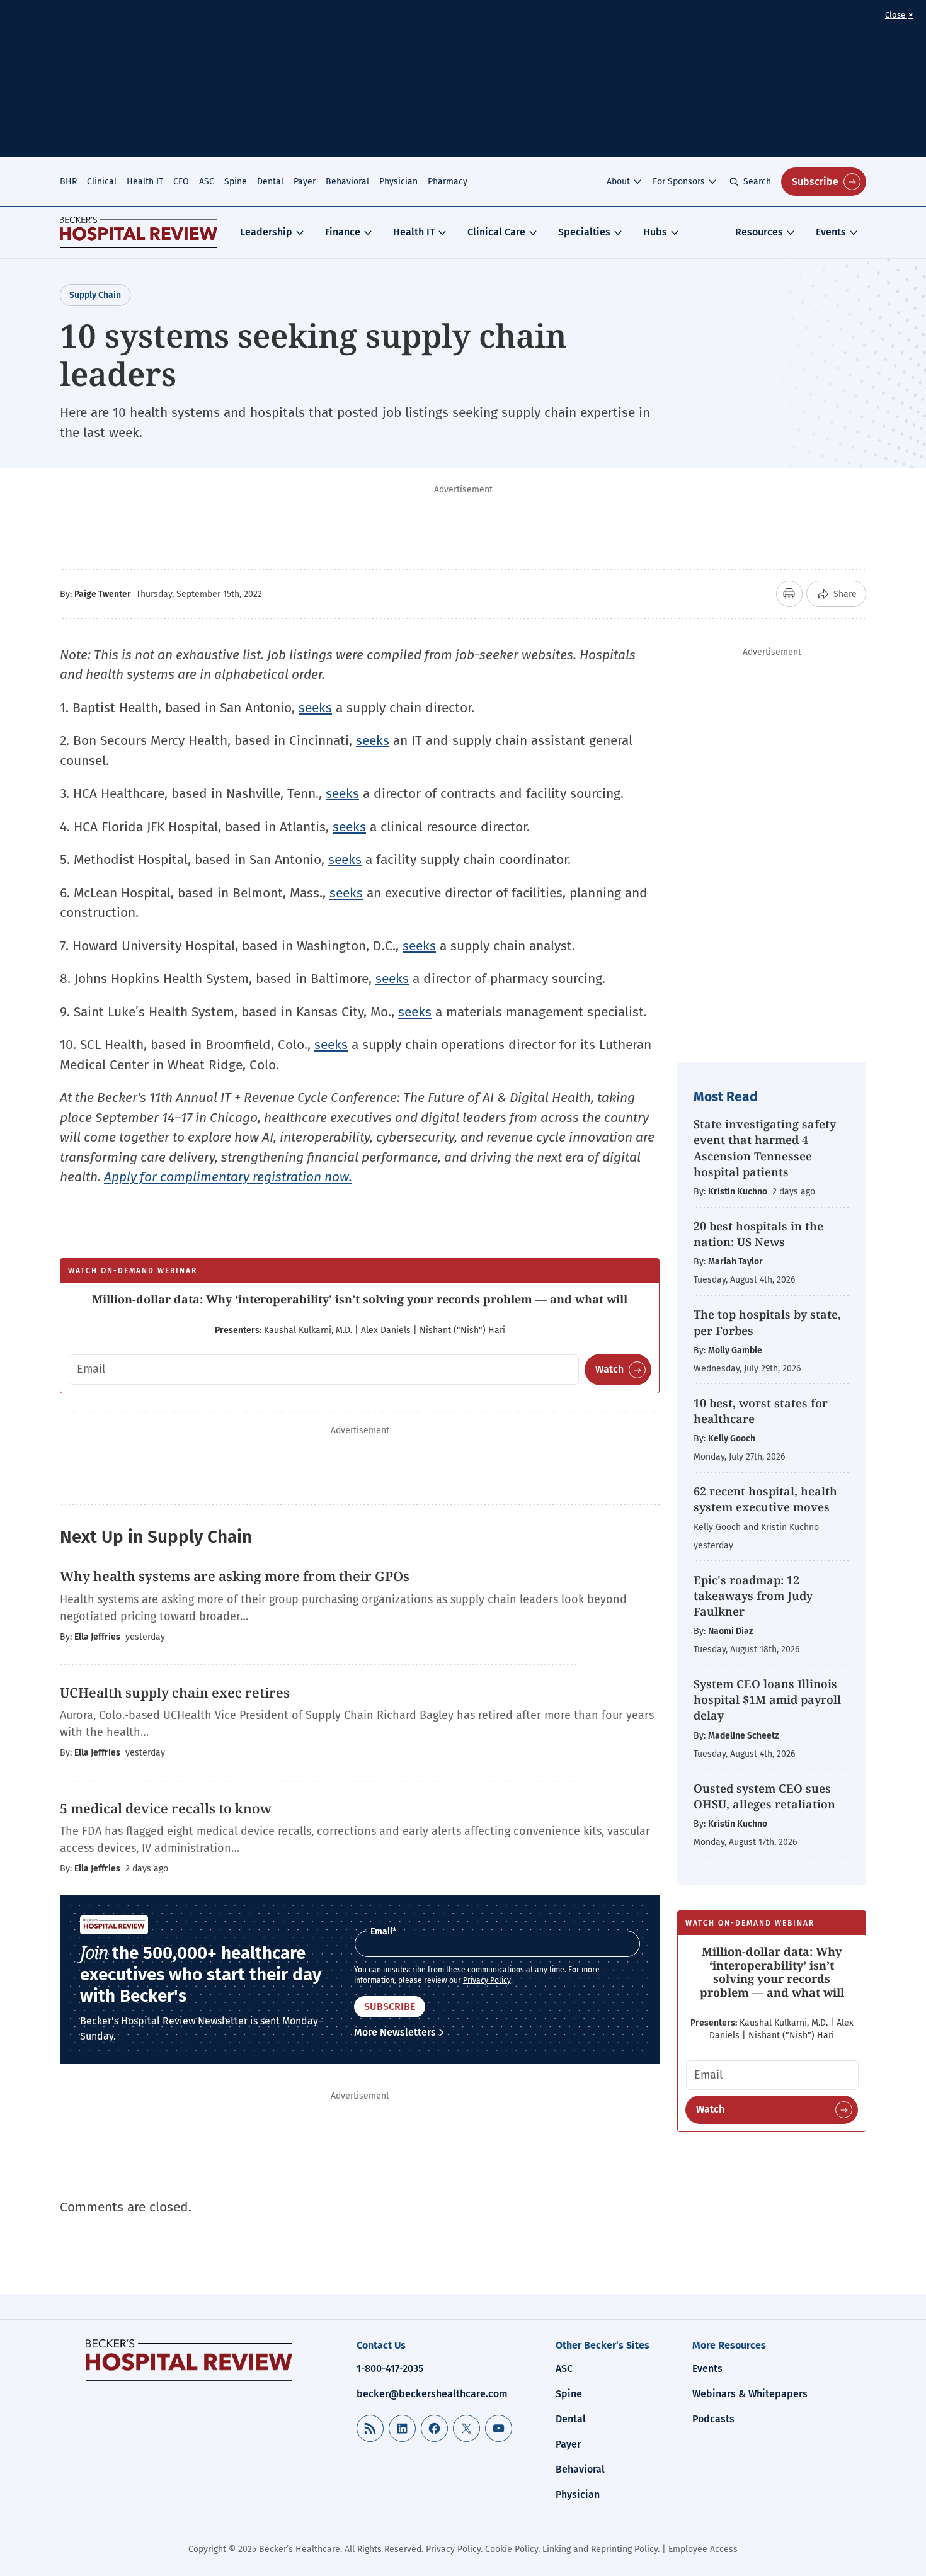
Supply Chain (95, 295)
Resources (759, 232)
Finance (343, 232)
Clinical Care (496, 232)
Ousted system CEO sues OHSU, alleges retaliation (764, 1796)
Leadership (266, 232)
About (618, 182)
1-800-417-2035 (390, 2369)
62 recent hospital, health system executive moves (765, 1499)
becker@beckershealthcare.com (432, 2394)
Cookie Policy (512, 2549)
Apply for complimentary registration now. (228, 1177)
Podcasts (713, 2419)
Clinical (102, 182)
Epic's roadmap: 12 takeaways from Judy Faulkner (753, 1596)
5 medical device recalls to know (166, 1808)
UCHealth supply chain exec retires (175, 1693)
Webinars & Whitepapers (750, 2394)
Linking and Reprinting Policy (600, 2549)
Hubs (655, 232)
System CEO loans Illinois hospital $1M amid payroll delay (767, 1699)
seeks (315, 708)
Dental (270, 182)
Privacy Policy (487, 1980)
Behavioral (347, 182)
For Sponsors (679, 182)
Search (757, 182)
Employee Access (703, 2549)
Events (831, 232)
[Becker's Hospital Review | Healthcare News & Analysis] (139, 232)
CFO (181, 182)
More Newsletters (395, 2032)
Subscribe (815, 182)
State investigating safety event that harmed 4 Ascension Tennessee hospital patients (765, 1148)
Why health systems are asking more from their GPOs (235, 1576)
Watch (609, 1369)
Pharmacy (448, 182)
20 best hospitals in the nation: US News (758, 1234)
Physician (398, 182)
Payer (305, 182)
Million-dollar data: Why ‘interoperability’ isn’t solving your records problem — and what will (360, 1299)
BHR (68, 182)
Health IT (145, 182)
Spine (236, 182)
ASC (207, 182)
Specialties (584, 232)
